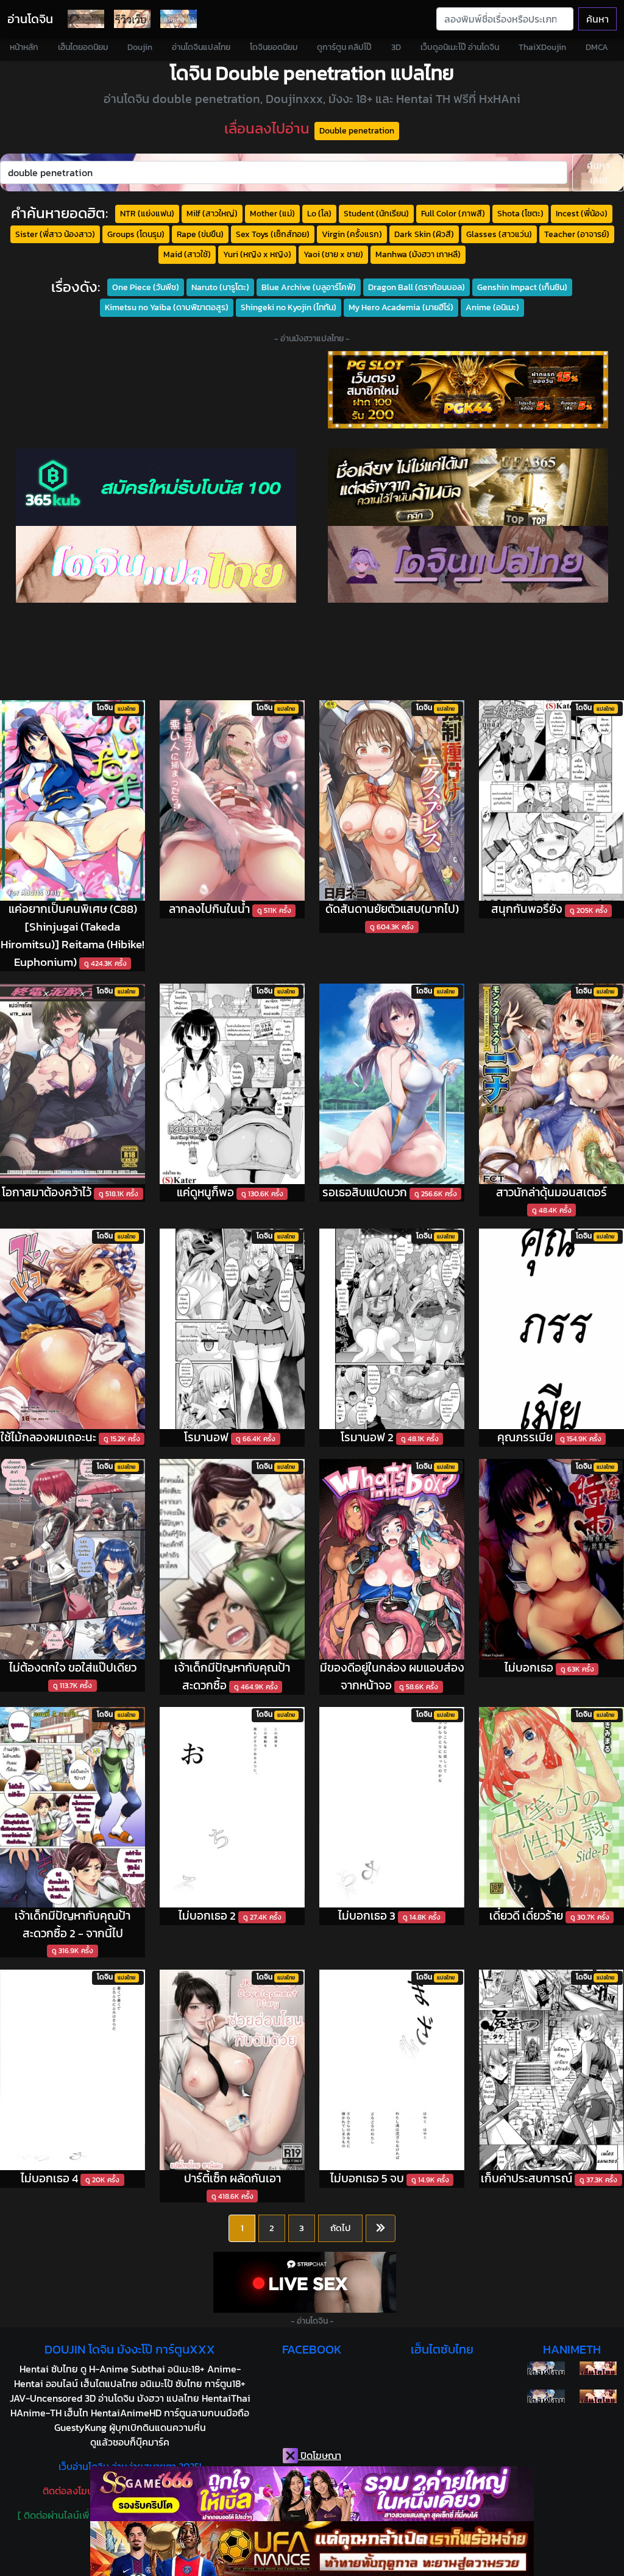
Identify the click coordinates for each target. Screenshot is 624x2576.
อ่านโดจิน (30, 19)
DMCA (597, 47)
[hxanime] (598, 2396)
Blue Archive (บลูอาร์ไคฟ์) (309, 287)
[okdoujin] (546, 2368)
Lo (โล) (319, 213)
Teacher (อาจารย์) (577, 234)
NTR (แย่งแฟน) (147, 213)
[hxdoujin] (546, 2396)
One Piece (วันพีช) (146, 287)
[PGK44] (468, 390)
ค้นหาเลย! (598, 172)
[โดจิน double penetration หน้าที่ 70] (381, 2229)
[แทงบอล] (468, 487)
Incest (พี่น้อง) (582, 213)
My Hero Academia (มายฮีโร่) (401, 307)
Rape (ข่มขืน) (200, 234)
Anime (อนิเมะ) (492, 307)
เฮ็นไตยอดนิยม (83, 47)
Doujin (140, 47)
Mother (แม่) (272, 213)
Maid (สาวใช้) (187, 254)
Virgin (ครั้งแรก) (352, 234)
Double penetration (357, 130)
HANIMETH (572, 2349)
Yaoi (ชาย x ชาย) (333, 254)
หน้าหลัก (24, 47)
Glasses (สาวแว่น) (499, 234)
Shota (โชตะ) (520, 213)
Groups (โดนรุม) (136, 234)
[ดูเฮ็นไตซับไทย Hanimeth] (598, 2368)
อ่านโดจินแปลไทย (201, 47)
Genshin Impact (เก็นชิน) (522, 287)
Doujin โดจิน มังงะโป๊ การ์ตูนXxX (130, 2349)
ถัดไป (340, 2228)
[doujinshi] (132, 19)
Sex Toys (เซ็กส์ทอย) (273, 234)
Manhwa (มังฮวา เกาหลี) (418, 254)
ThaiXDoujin (542, 47)
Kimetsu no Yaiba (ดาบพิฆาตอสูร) (167, 307)
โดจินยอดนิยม (274, 47)
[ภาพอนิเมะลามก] (179, 19)
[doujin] (156, 565)
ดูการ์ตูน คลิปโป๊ (344, 47)
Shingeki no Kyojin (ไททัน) (289, 307)
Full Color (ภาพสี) (453, 213)
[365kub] (156, 487)
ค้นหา (597, 19)
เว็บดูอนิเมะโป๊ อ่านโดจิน (460, 47)
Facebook (312, 2349)
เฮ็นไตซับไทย (442, 2349)
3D (396, 47)
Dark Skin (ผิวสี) (424, 234)
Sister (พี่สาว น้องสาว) (55, 234)
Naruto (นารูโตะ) (220, 287)
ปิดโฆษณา (320, 2455)
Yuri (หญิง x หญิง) (257, 254)
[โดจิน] (86, 19)
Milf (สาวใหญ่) (212, 213)
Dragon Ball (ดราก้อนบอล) (417, 287)
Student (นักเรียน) (376, 213)
